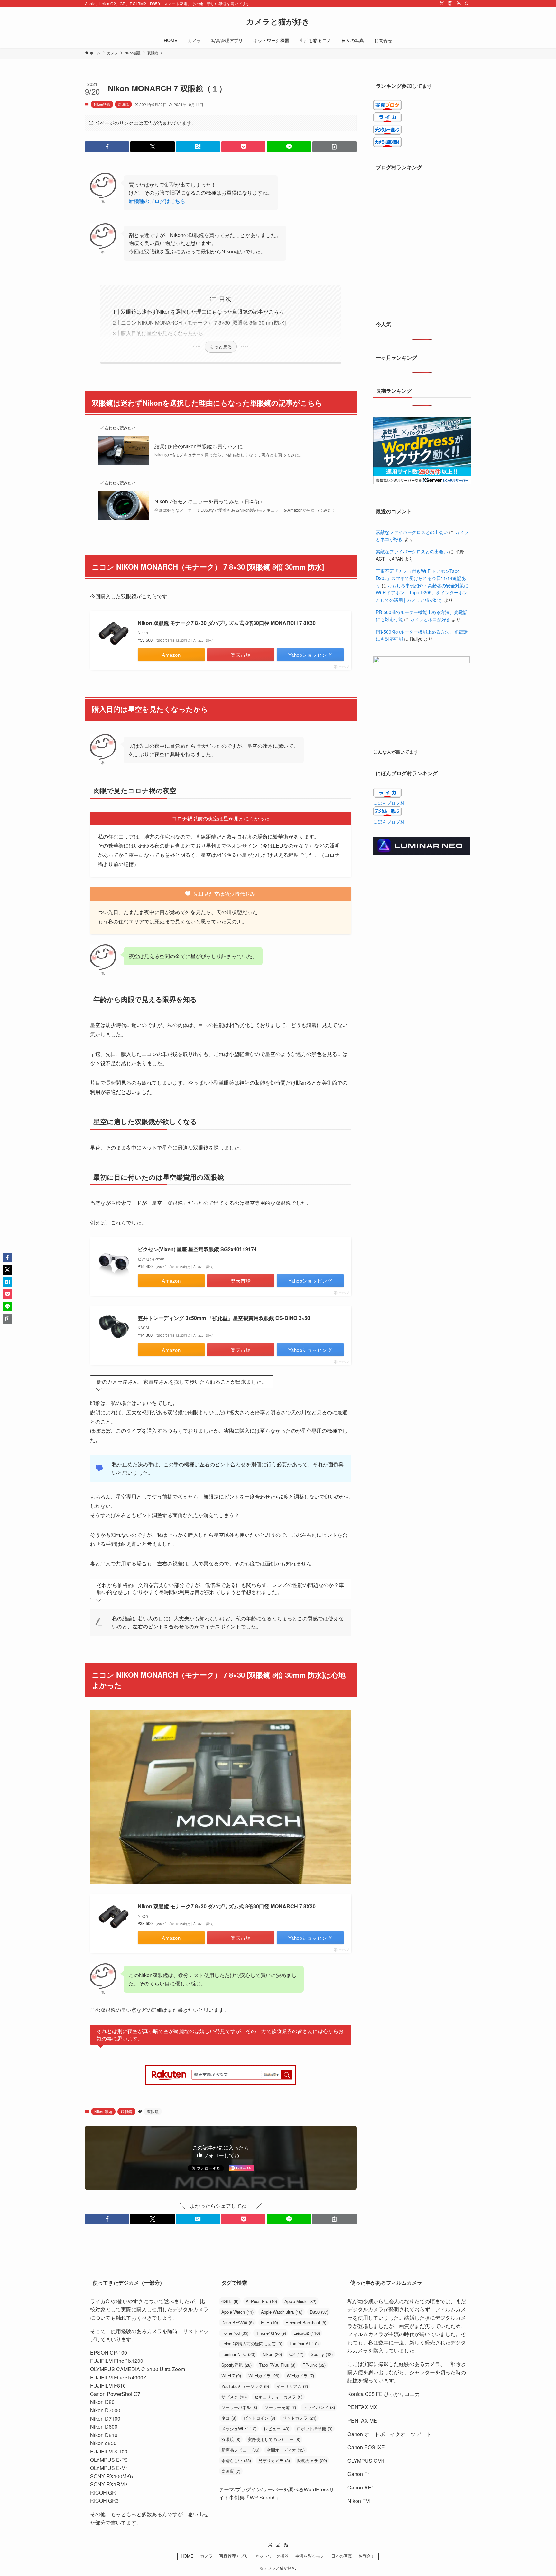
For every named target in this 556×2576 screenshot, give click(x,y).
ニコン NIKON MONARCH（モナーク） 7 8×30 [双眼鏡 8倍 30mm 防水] (203, 322)
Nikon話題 (102, 104)
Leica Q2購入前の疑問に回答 (252, 2344)
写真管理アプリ (234, 2556)
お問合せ (367, 2556)
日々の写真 (342, 2556)
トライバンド (319, 2407)
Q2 (296, 2354)
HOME (187, 2556)
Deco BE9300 (237, 2322)
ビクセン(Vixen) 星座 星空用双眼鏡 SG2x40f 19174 (197, 1249)
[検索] (467, 4)
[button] (107, 147)
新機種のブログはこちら (157, 201)
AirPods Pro (261, 2301)
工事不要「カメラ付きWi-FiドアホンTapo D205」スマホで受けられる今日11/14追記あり (421, 578)
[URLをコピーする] (334, 147)
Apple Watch (237, 2312)
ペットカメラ (299, 2418)
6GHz (230, 2301)
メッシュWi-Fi (239, 2429)
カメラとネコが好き (430, 619)
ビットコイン (259, 2418)
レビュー (277, 2429)
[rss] (459, 4)
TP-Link (314, 2365)
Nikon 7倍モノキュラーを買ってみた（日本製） (210, 501)
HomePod (235, 2333)
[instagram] (450, 4)
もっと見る (221, 346)
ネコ (229, 2418)
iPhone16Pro (271, 2333)
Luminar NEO (238, 2354)
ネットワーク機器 (272, 2556)
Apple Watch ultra (282, 2312)
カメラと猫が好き (278, 21)
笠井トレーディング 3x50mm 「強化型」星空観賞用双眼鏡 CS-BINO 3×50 (224, 1318)
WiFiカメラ (300, 2375)
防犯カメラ (312, 2460)
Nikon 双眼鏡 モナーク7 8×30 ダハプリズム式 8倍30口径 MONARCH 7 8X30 (227, 623)
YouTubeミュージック (245, 2386)
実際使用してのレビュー (274, 2439)
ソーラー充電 (280, 2407)
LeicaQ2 (307, 2333)
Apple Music (300, 2301)
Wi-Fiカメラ (264, 2375)
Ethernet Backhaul (306, 2322)
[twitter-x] (442, 4)
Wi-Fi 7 (231, 2375)
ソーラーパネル (239, 2407)
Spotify (322, 2354)
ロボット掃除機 (315, 2429)
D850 (319, 2312)
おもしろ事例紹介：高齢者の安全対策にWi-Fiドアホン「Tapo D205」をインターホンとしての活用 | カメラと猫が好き (422, 593)
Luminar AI (304, 2344)
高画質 (231, 2471)
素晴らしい (236, 2460)
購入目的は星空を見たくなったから (162, 333)
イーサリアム (292, 2386)
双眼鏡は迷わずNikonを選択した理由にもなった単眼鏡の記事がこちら (202, 312)
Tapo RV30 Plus (277, 2365)
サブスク (234, 2397)
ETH (269, 2322)
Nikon (272, 2354)
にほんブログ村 (389, 803)
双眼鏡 (123, 104)
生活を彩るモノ (310, 2556)
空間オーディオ (286, 2450)
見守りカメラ (274, 2460)
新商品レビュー (240, 2450)
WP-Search (263, 2497)
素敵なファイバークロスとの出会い (412, 532)
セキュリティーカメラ (278, 2397)
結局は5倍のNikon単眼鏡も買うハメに (199, 446)
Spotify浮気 (236, 2365)
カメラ (206, 2556)
